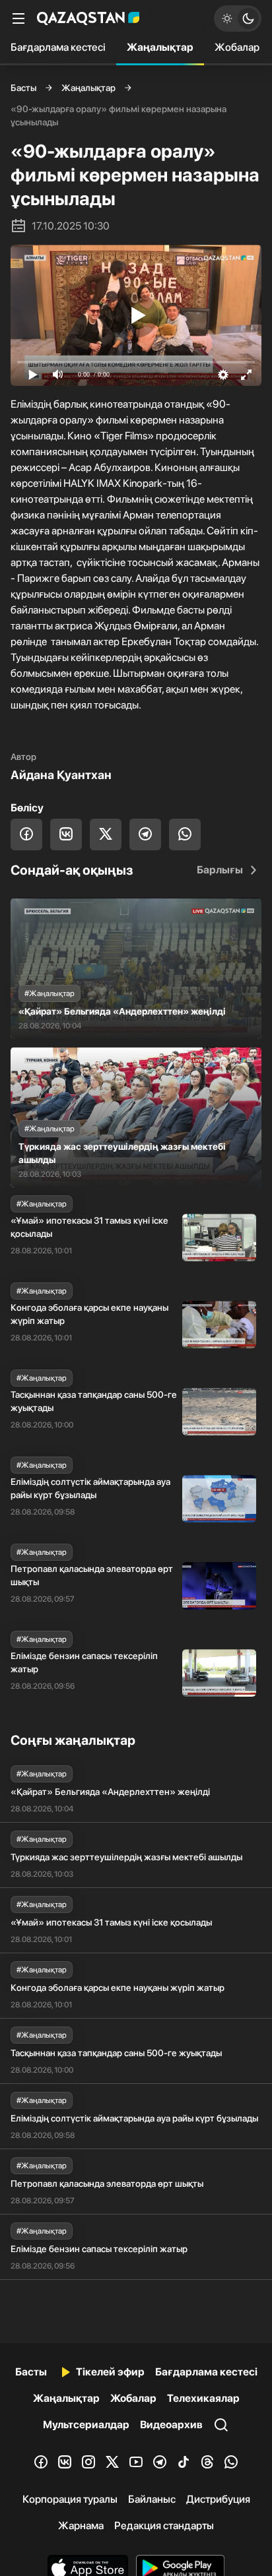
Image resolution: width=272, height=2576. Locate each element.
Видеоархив (171, 2425)
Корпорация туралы (70, 2499)
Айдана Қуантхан (61, 775)
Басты (23, 88)
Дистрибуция (218, 2499)
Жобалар (237, 47)
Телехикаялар (203, 2398)
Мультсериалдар (86, 2425)
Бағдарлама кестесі (58, 47)
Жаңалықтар (160, 47)
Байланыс (152, 2499)
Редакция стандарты (164, 2526)
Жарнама (81, 2526)
